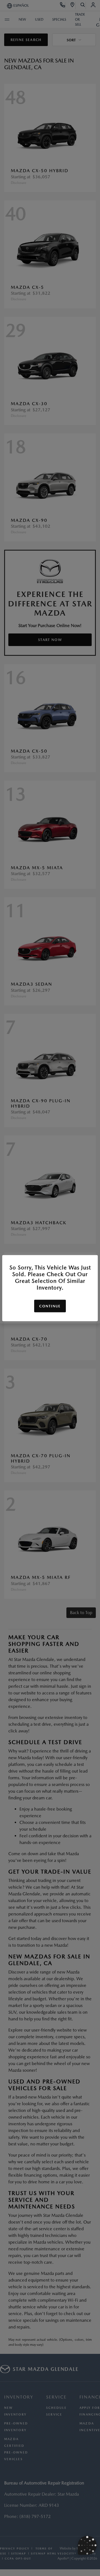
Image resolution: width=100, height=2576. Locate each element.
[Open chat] (87, 2545)
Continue (50, 1306)
